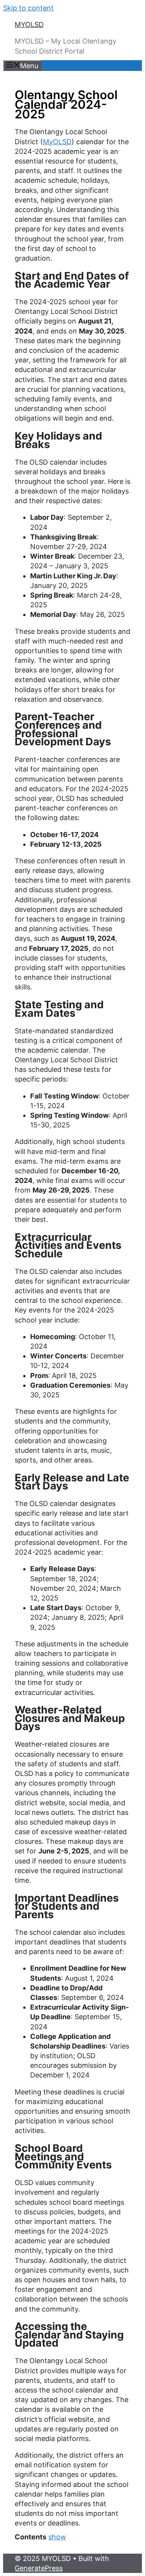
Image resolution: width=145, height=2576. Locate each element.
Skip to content (28, 8)
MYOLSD (29, 24)
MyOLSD (57, 142)
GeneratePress (39, 2568)
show (57, 2537)
